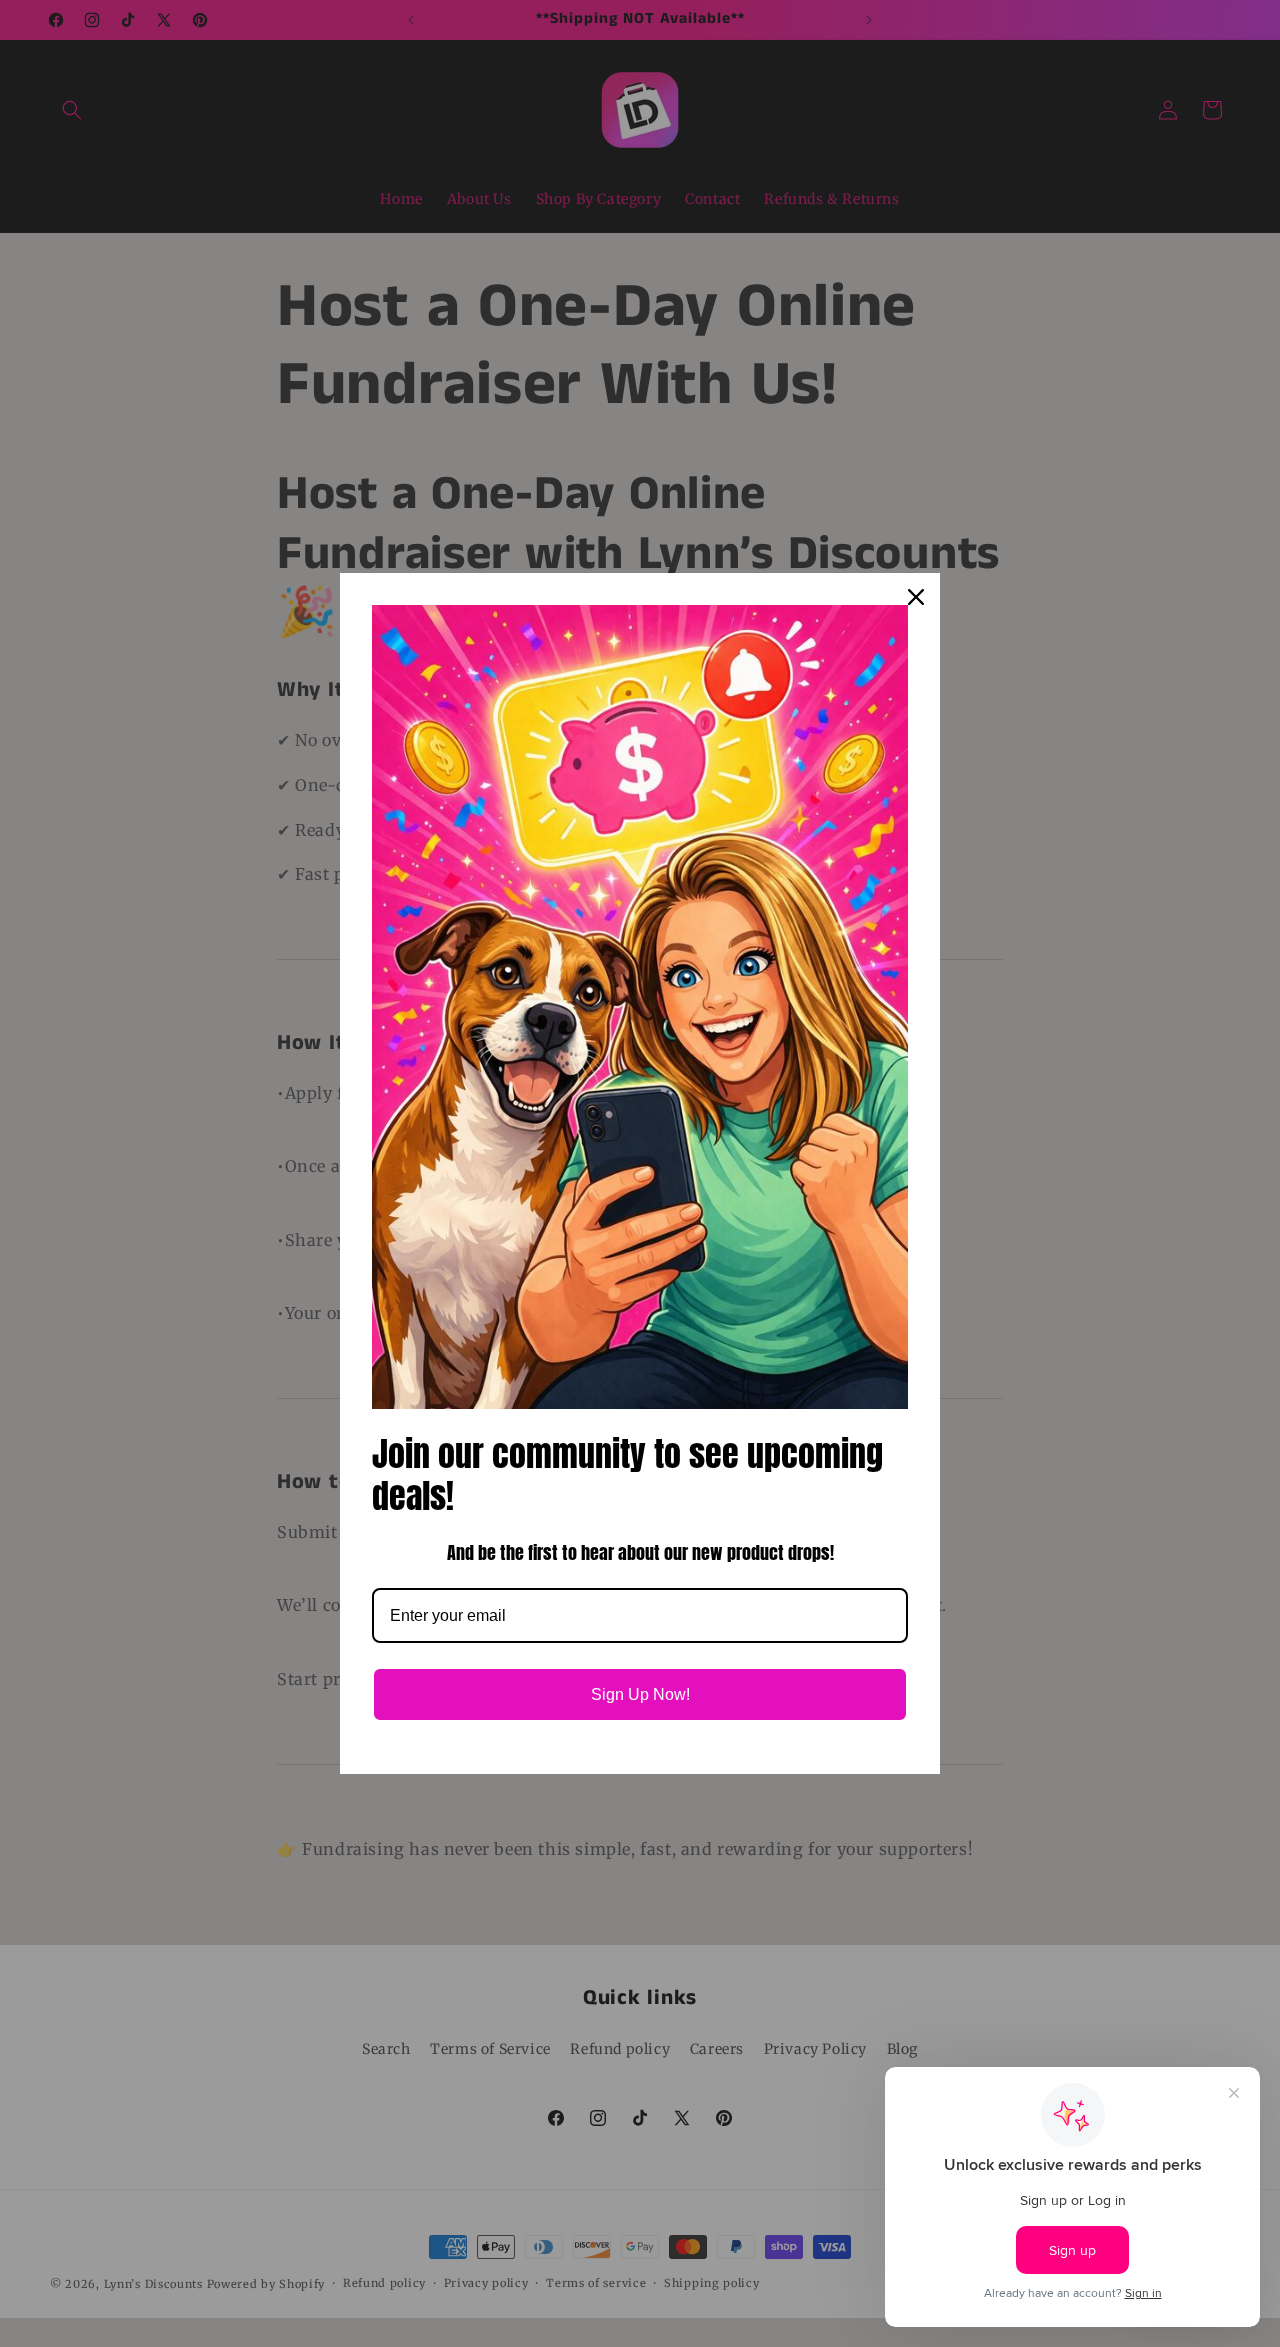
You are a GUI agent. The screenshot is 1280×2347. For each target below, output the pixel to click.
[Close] (916, 597)
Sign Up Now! (640, 1694)
